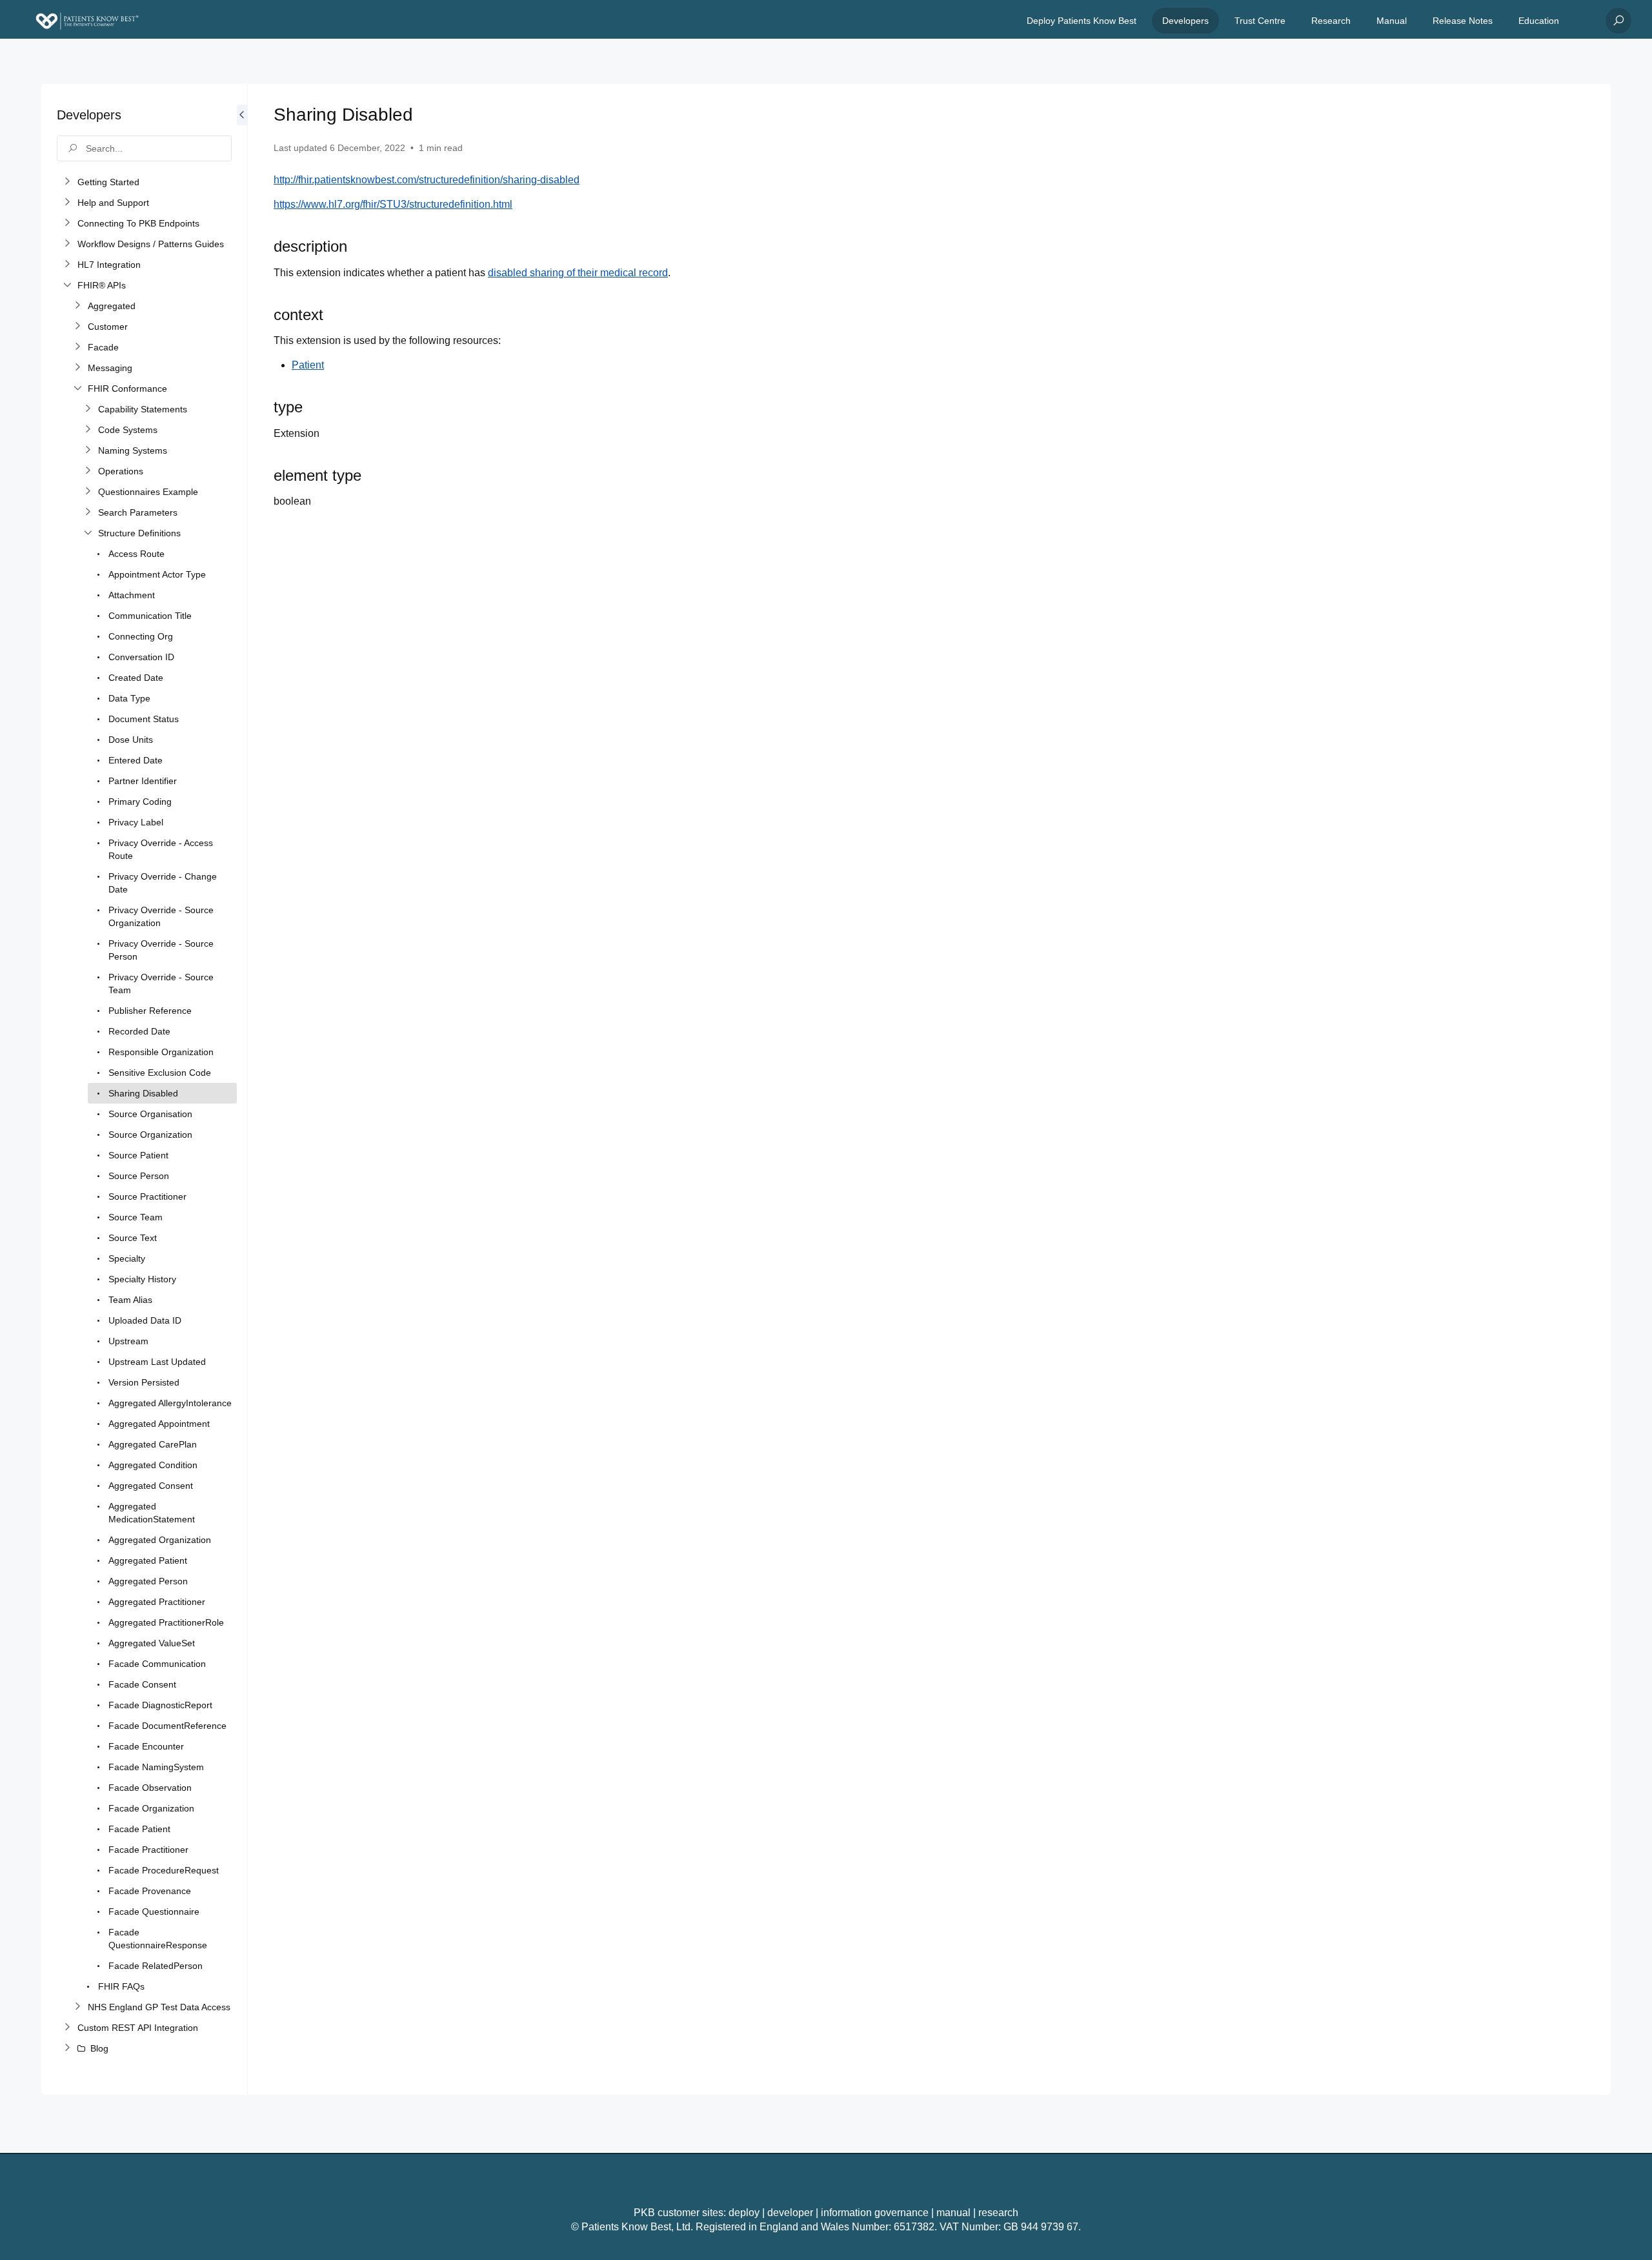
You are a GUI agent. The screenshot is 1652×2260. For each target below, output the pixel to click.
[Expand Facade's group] (77, 347)
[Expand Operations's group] (88, 471)
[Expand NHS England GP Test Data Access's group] (77, 2007)
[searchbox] (144, 148)
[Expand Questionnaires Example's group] (88, 492)
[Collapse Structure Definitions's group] (88, 533)
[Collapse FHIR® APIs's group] (67, 285)
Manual (1392, 21)
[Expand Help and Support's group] (67, 203)
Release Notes (1463, 21)
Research (1331, 21)
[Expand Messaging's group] (77, 368)
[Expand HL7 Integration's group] (67, 265)
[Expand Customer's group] (77, 327)
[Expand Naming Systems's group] (88, 450)
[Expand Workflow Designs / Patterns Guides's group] (67, 244)
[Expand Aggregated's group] (77, 306)
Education (1539, 21)
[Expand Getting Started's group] (67, 182)
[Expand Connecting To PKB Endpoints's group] (67, 223)
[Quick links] (87, 21)
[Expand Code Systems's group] (88, 430)
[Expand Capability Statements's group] (88, 409)
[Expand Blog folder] (67, 2048)
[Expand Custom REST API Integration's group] (67, 2028)
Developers (1185, 21)
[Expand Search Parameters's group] (88, 512)
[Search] (1618, 21)
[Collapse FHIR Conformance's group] (77, 388)
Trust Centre (1260, 21)
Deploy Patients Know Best (1082, 21)
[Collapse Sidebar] (242, 1089)
